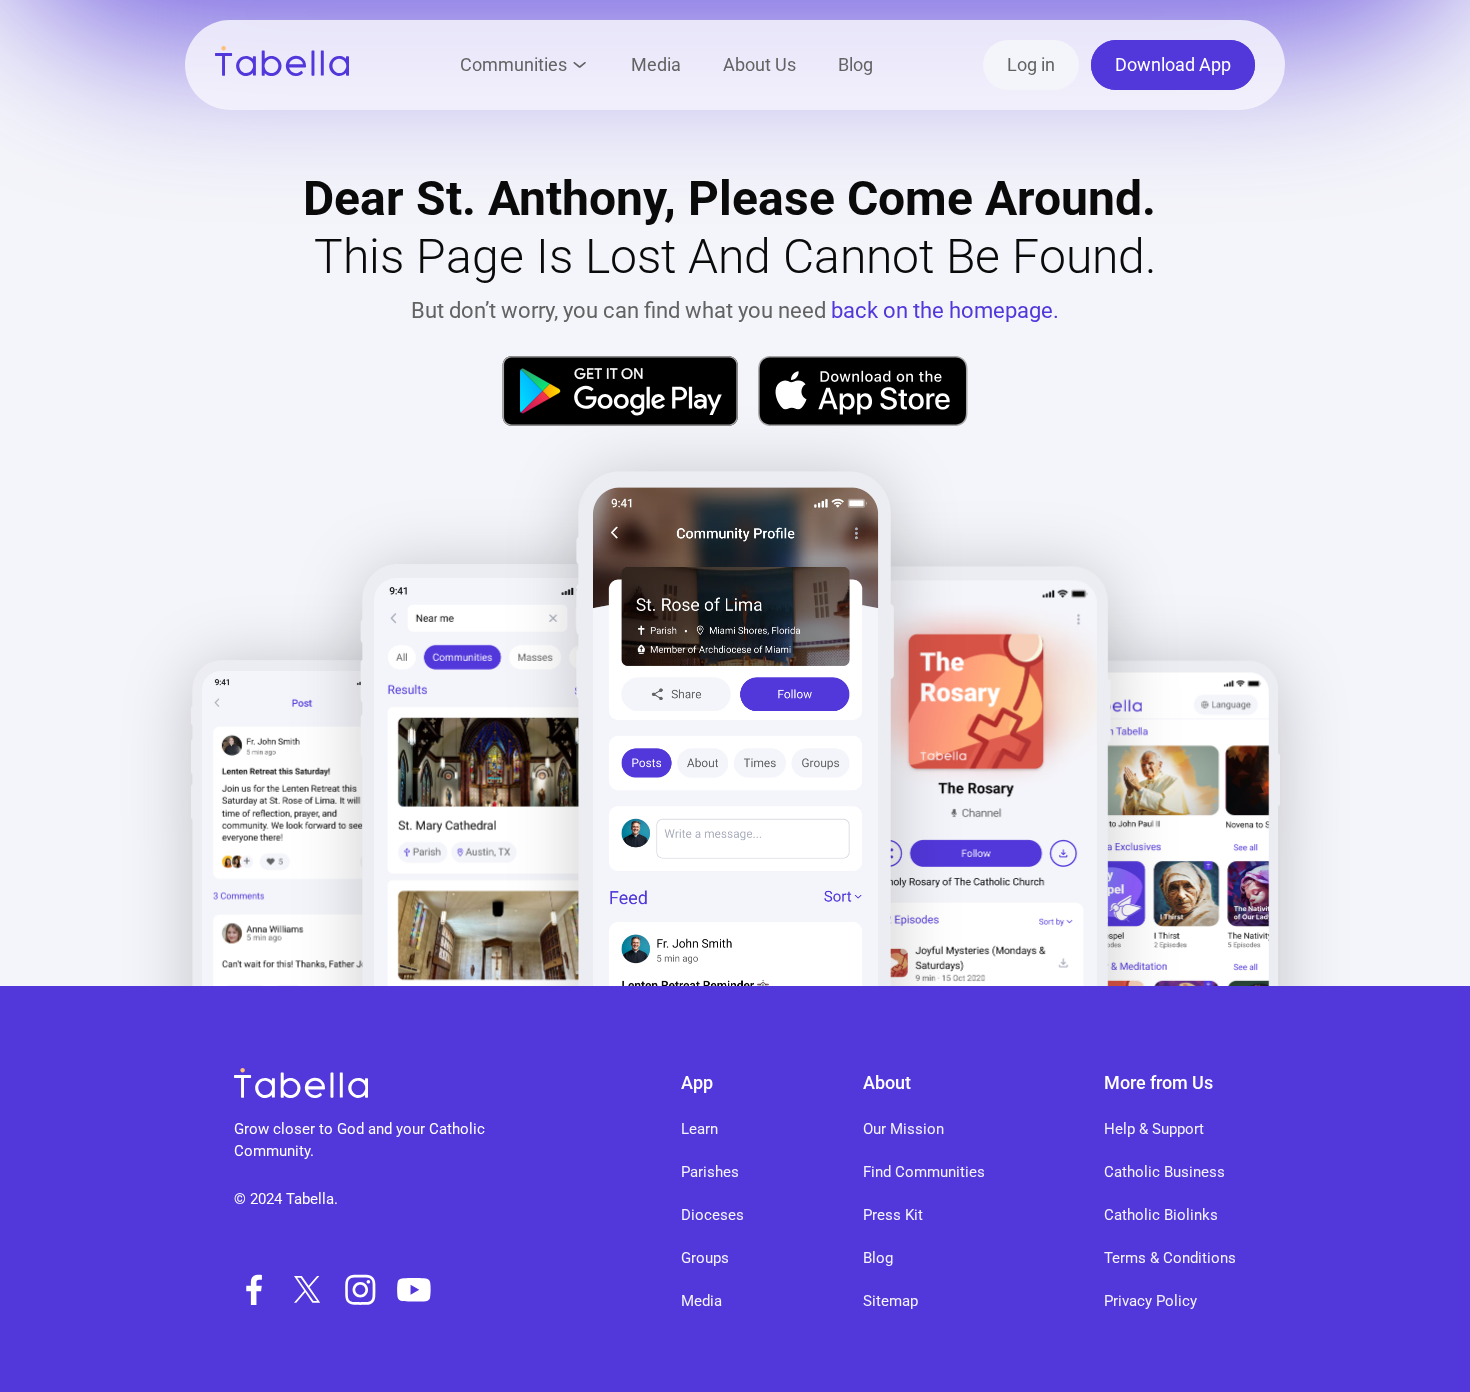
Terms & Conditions (1170, 1258)
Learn (699, 1129)
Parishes (710, 1172)
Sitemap (890, 1301)
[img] (620, 391)
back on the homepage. (945, 310)
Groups (705, 1258)
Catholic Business (1164, 1172)
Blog (855, 64)
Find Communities (924, 1172)
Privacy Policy (1150, 1301)
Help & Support (1154, 1129)
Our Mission (903, 1129)
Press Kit (893, 1215)
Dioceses (712, 1215)
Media (656, 64)
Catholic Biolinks (1161, 1215)
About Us (759, 64)
